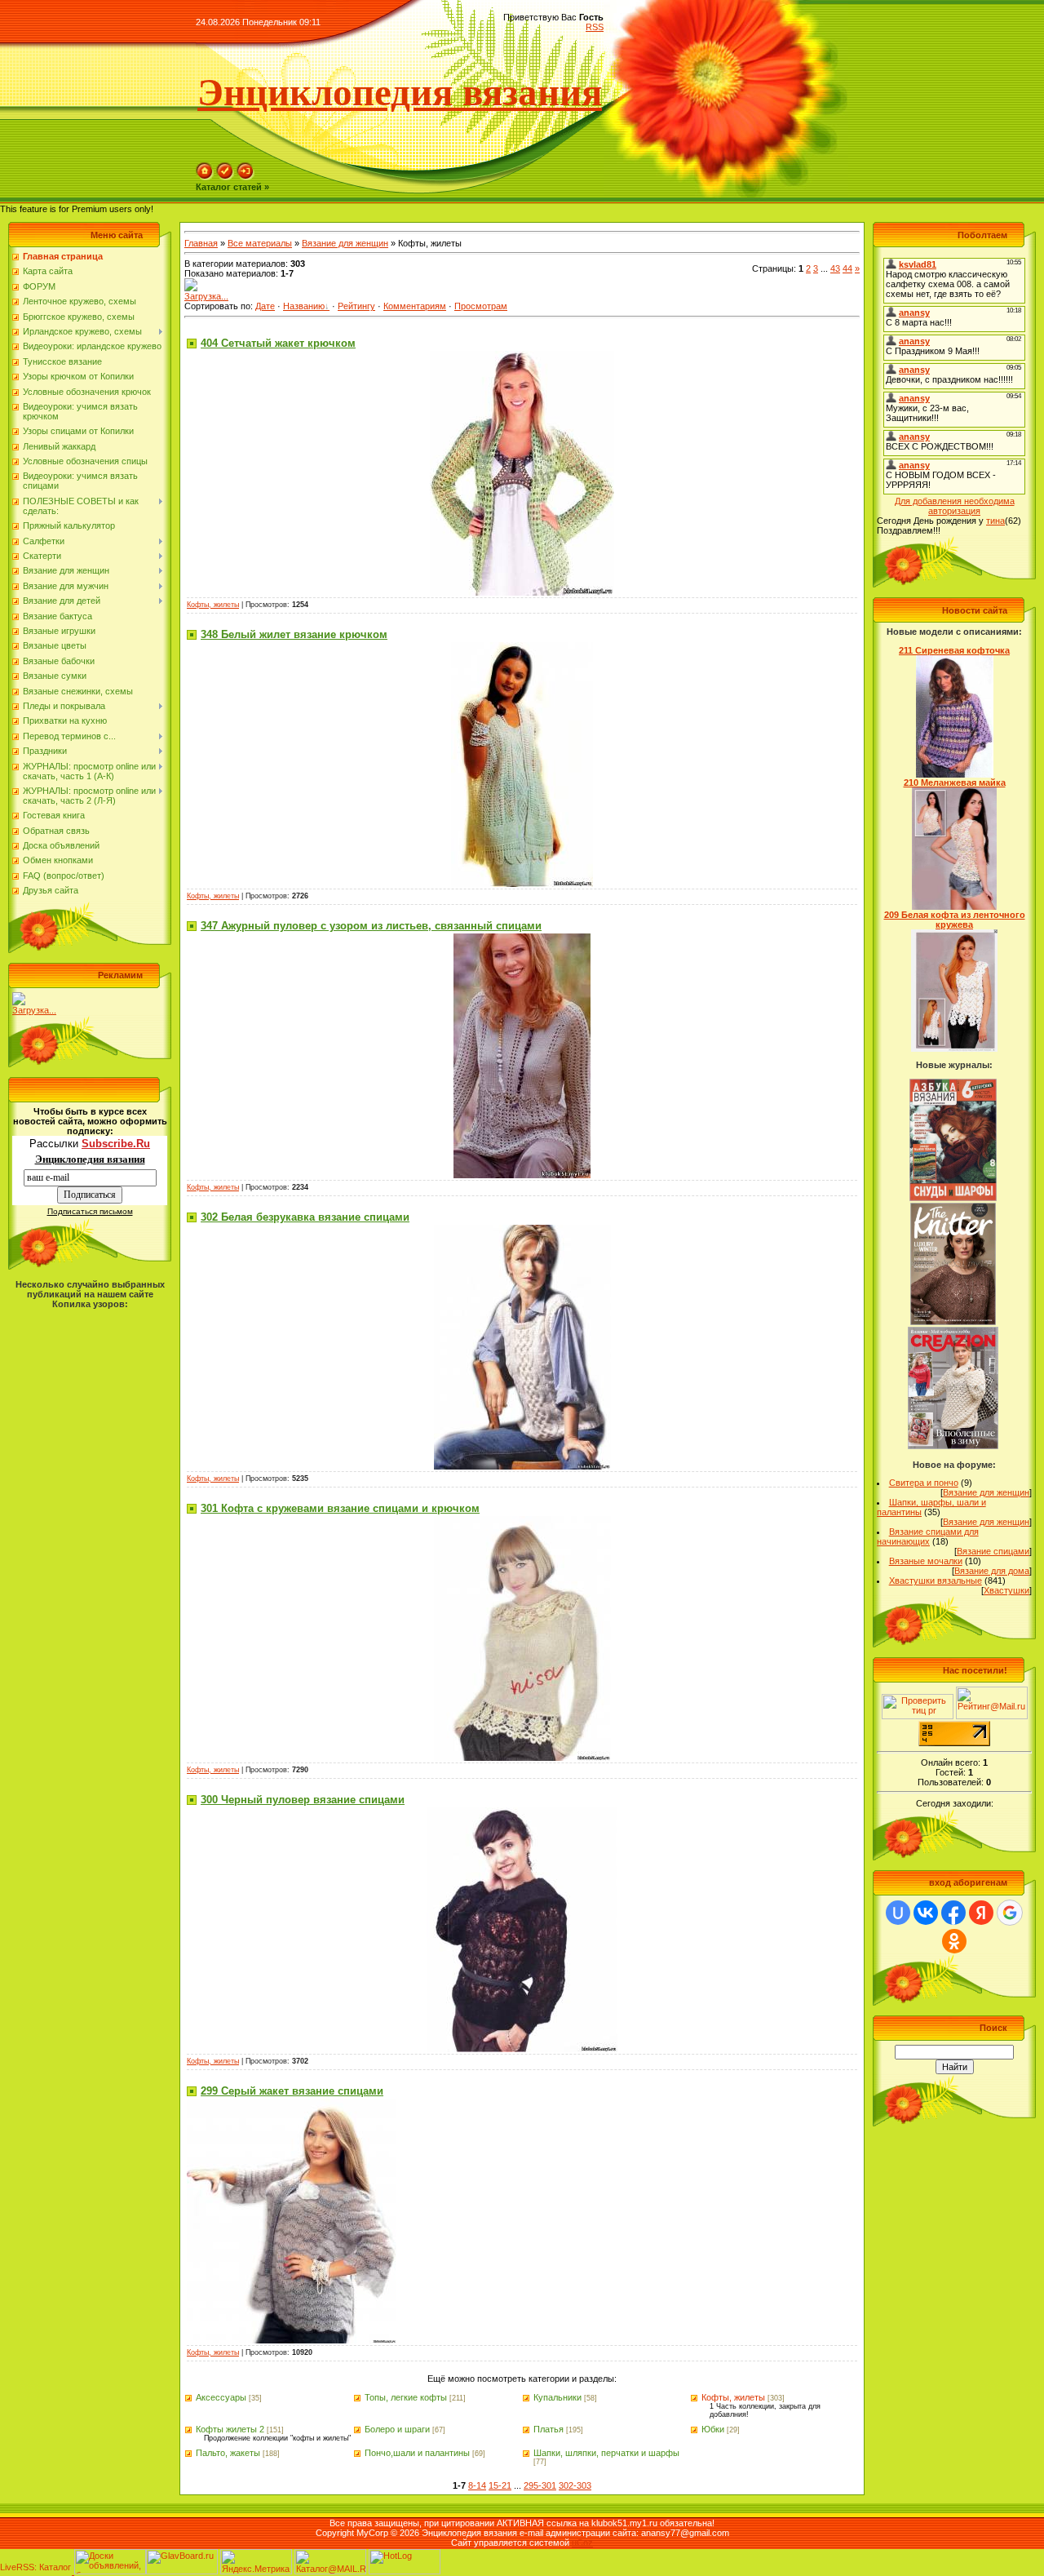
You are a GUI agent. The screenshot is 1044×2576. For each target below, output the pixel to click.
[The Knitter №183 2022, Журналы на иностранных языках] (953, 1322)
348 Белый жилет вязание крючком (294, 634)
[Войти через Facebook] (953, 1913)
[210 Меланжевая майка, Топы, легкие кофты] (955, 907)
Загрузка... (34, 1010)
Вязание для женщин (345, 243)
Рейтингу (356, 306)
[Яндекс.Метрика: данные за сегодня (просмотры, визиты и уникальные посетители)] (256, 2562)
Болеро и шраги (397, 2429)
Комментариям (415, 306)
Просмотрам (481, 306)
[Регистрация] (225, 177)
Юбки (713, 2429)
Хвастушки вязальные (936, 1581)
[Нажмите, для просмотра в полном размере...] (522, 592)
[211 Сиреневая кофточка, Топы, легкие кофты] (955, 774)
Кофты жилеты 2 (230, 2429)
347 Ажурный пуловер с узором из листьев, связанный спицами (371, 926)
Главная (201, 243)
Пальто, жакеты (228, 2453)
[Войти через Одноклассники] (954, 1941)
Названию (304, 306)
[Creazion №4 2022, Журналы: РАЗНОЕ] (953, 1446)
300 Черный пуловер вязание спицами (303, 1800)
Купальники (557, 2397)
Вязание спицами (993, 1551)
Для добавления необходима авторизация (955, 506)
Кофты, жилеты (213, 605)
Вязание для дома (992, 1571)
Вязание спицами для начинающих (928, 1536)
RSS (595, 27)
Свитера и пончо (924, 1483)
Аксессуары (221, 2397)
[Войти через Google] (1010, 1913)
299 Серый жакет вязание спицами (292, 2091)
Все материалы (260, 243)
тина (995, 521)
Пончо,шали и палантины (417, 2453)
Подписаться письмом (90, 1211)
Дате (265, 306)
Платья (549, 2429)
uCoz (582, 2543)
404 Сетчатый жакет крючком (278, 343)
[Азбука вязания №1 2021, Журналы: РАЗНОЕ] (953, 1198)
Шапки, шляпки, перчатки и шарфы (606, 2453)
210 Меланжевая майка (955, 783)
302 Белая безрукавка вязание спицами (305, 1217)
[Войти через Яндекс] (981, 1913)
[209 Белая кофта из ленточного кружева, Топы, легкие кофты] (954, 1049)
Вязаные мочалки (926, 1561)
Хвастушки (1006, 1590)
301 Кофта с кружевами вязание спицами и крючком (340, 1508)
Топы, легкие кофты (406, 2397)
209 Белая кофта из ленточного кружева (955, 920)
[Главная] (205, 177)
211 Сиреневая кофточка (954, 650)
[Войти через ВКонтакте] (926, 1913)
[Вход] (246, 177)
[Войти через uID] (898, 1913)
